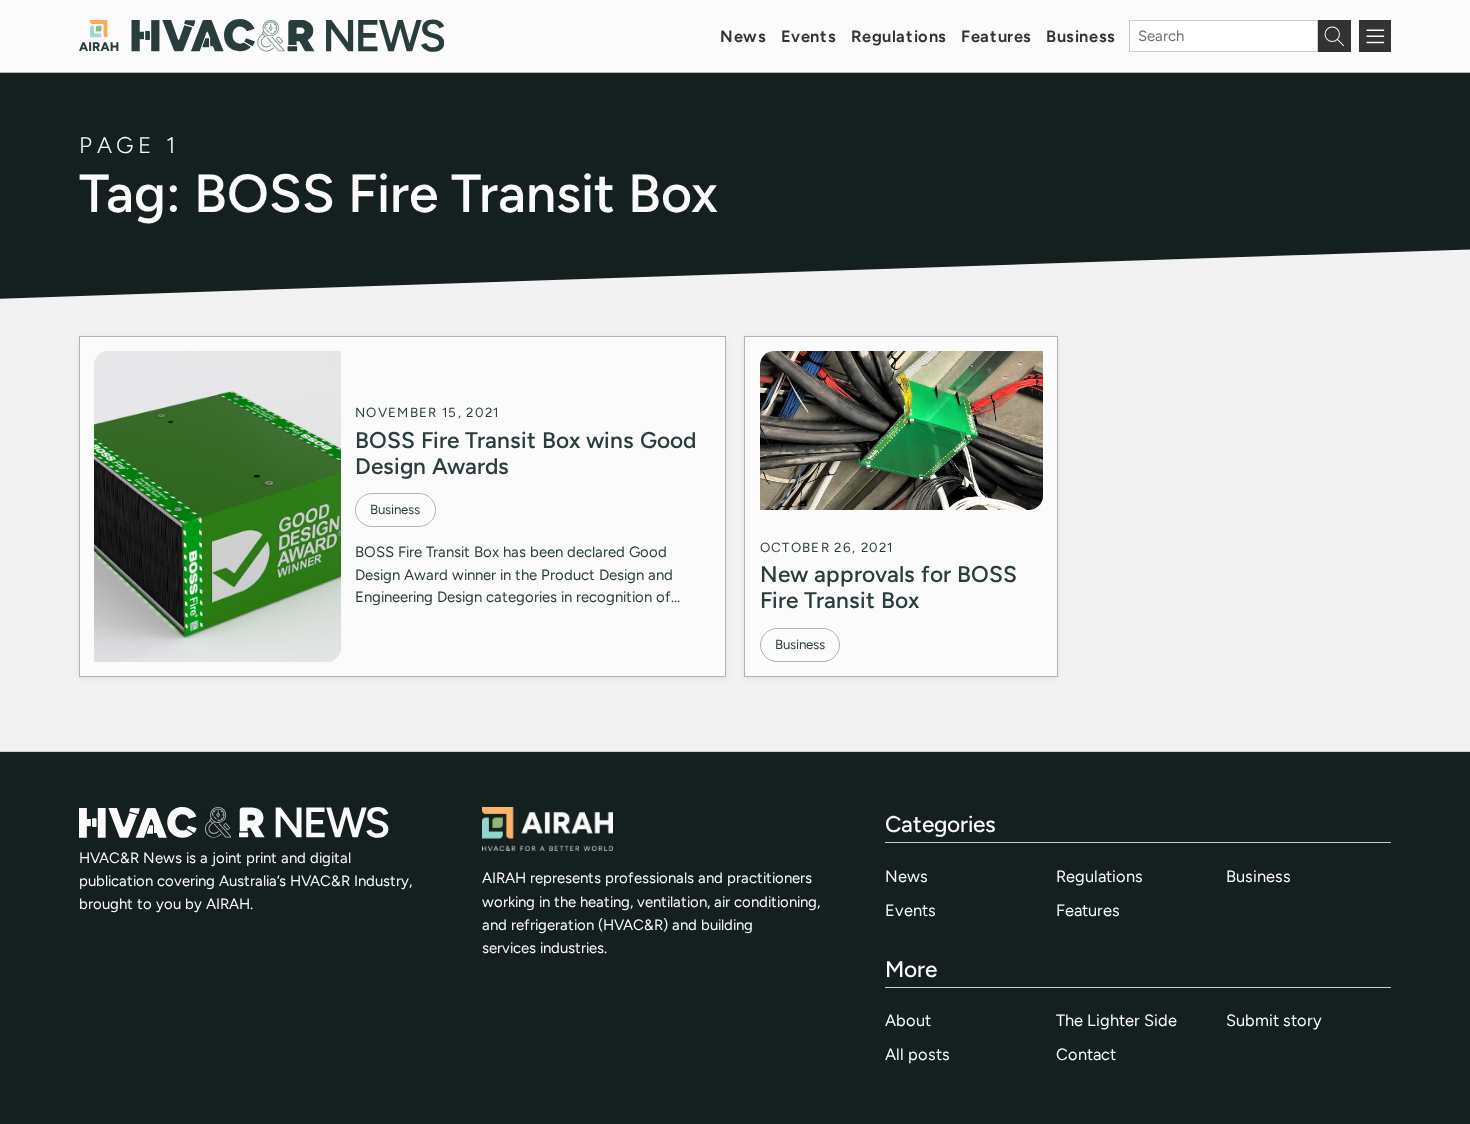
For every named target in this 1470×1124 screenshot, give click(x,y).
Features (996, 36)
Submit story (1274, 1020)
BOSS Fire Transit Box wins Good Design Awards (525, 453)
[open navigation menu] (1375, 36)
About (908, 1020)
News (743, 36)
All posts (917, 1054)
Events (808, 36)
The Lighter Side (1116, 1020)
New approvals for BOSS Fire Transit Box (888, 587)
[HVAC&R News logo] (261, 35)
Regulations (899, 36)
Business (1081, 36)
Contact (1086, 1054)
